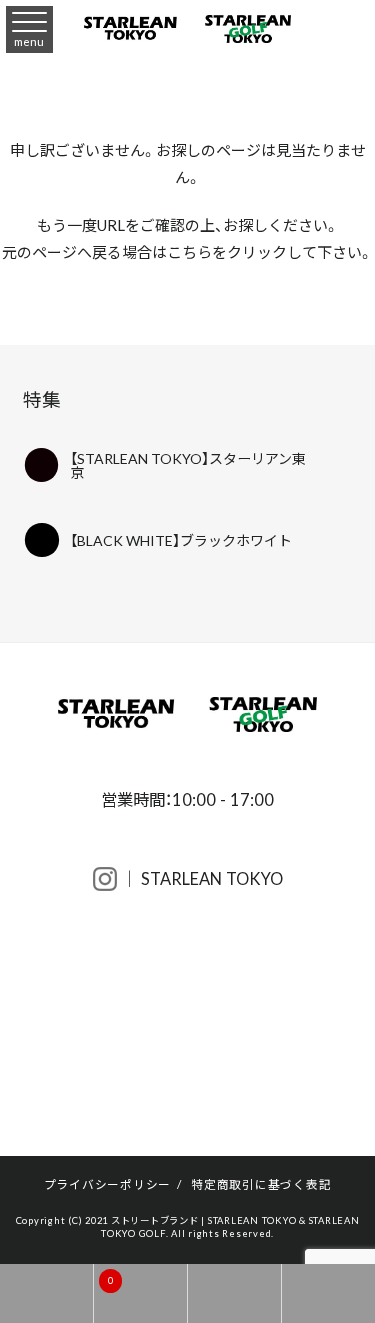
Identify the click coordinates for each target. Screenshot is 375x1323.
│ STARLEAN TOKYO (200, 878)
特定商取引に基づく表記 (261, 1184)
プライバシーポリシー (108, 1184)
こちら (189, 252)
